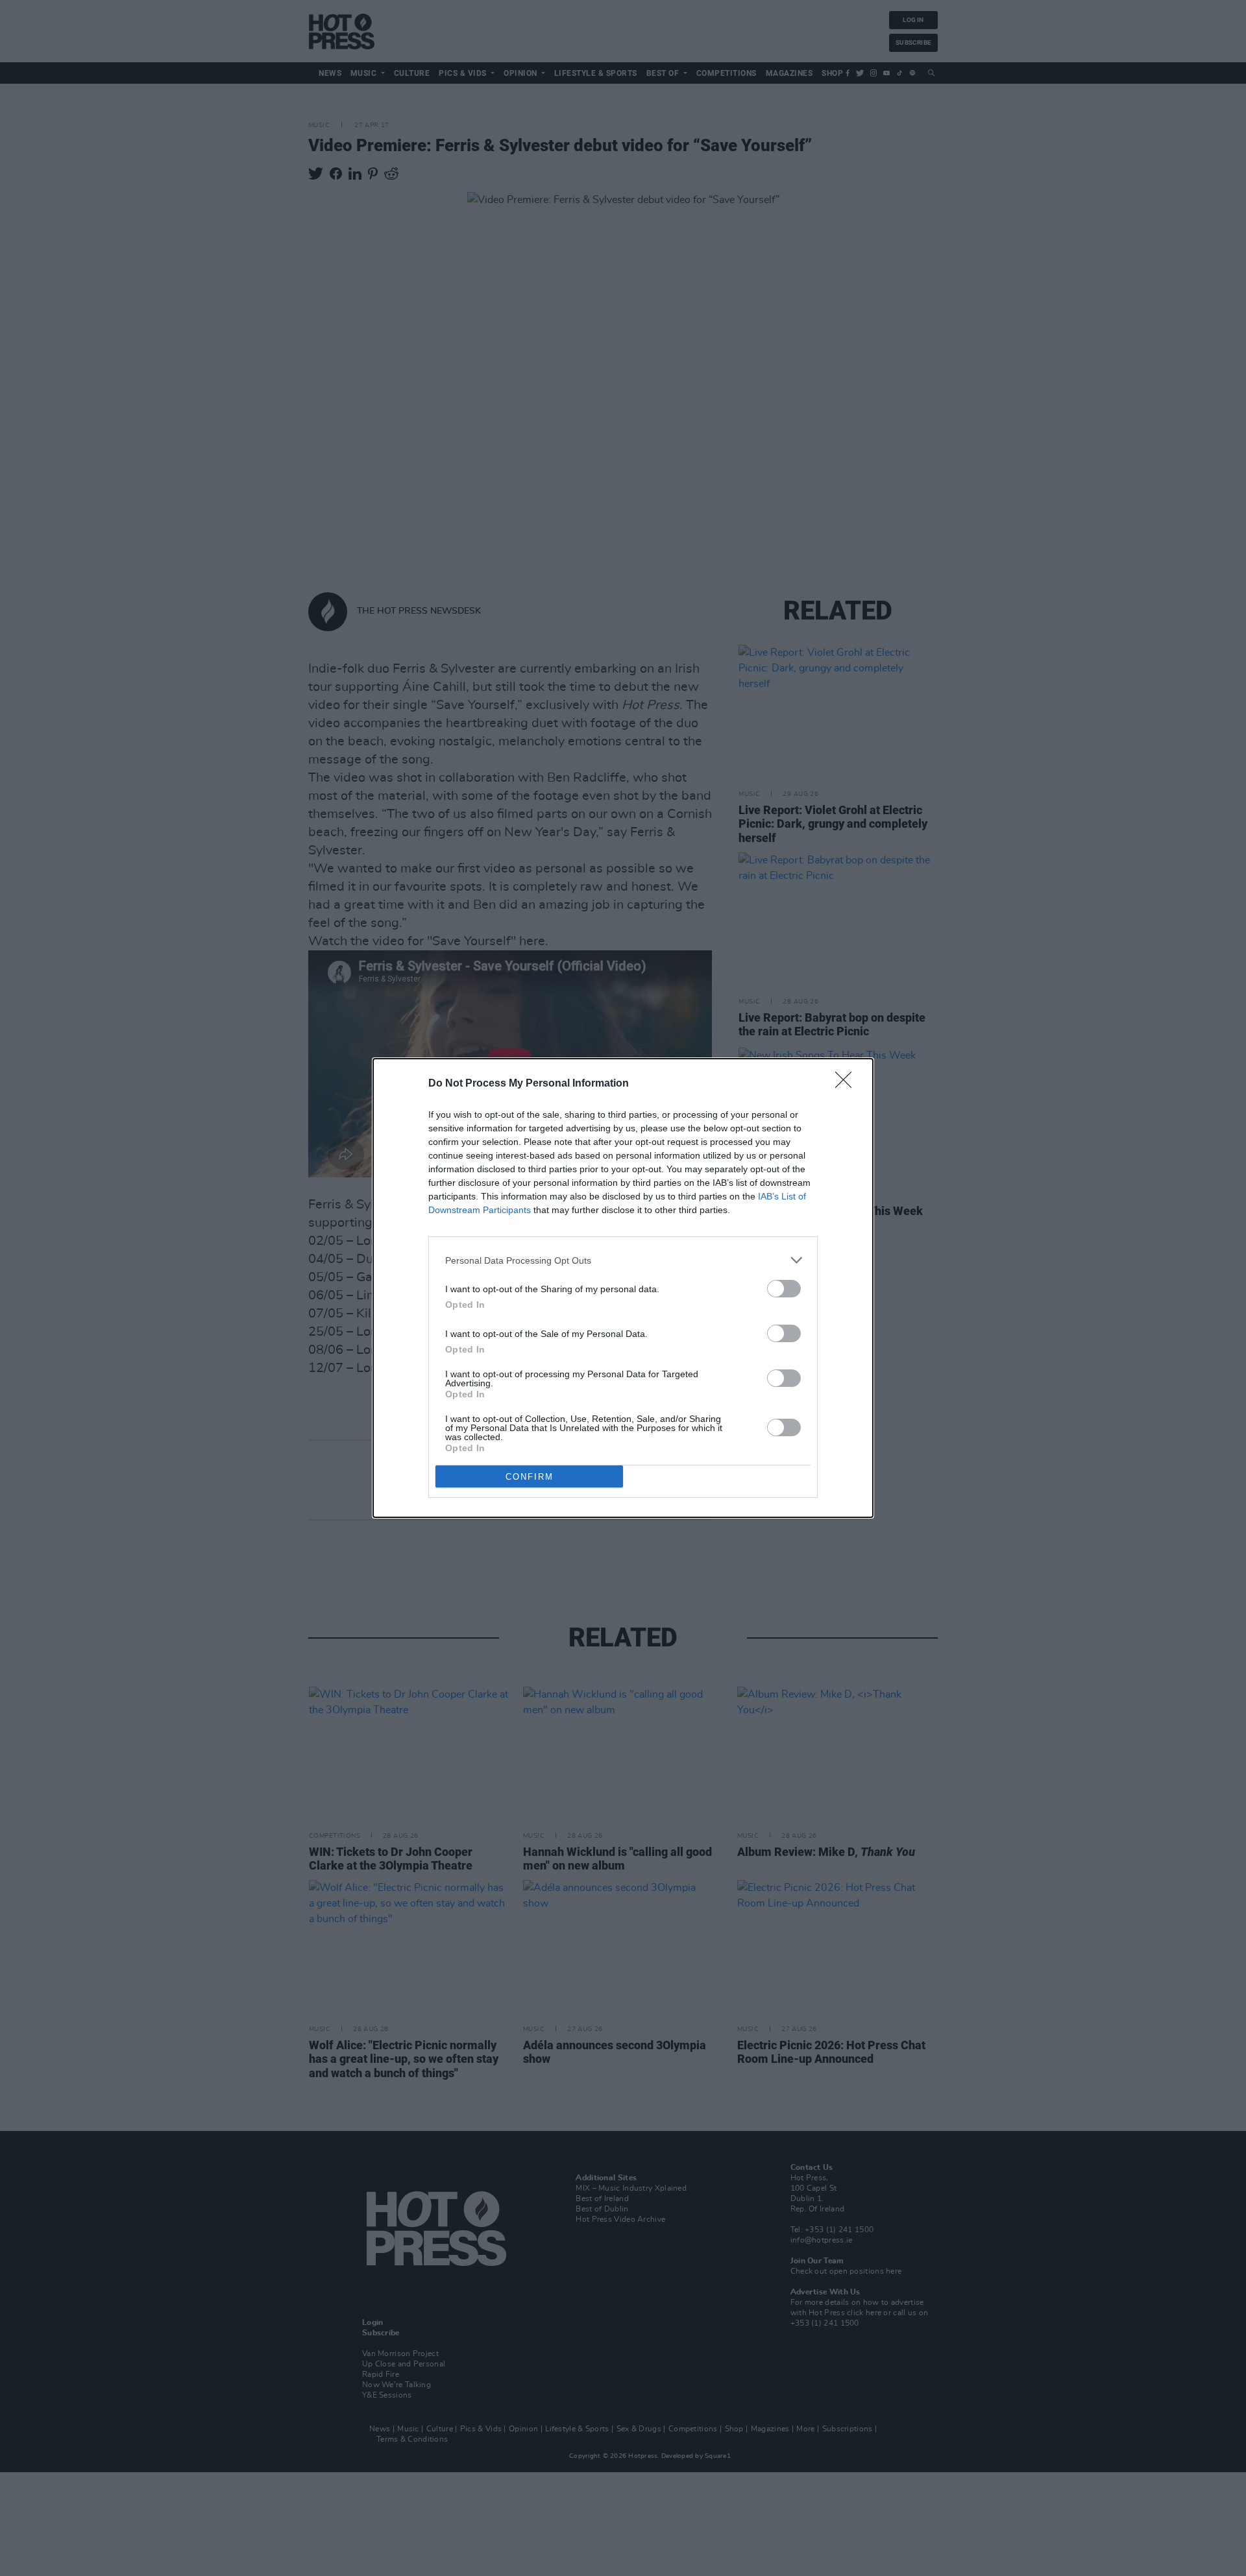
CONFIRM (530, 1477)
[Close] (848, 1084)
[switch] (784, 1289)
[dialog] (623, 1288)
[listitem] (623, 1260)
